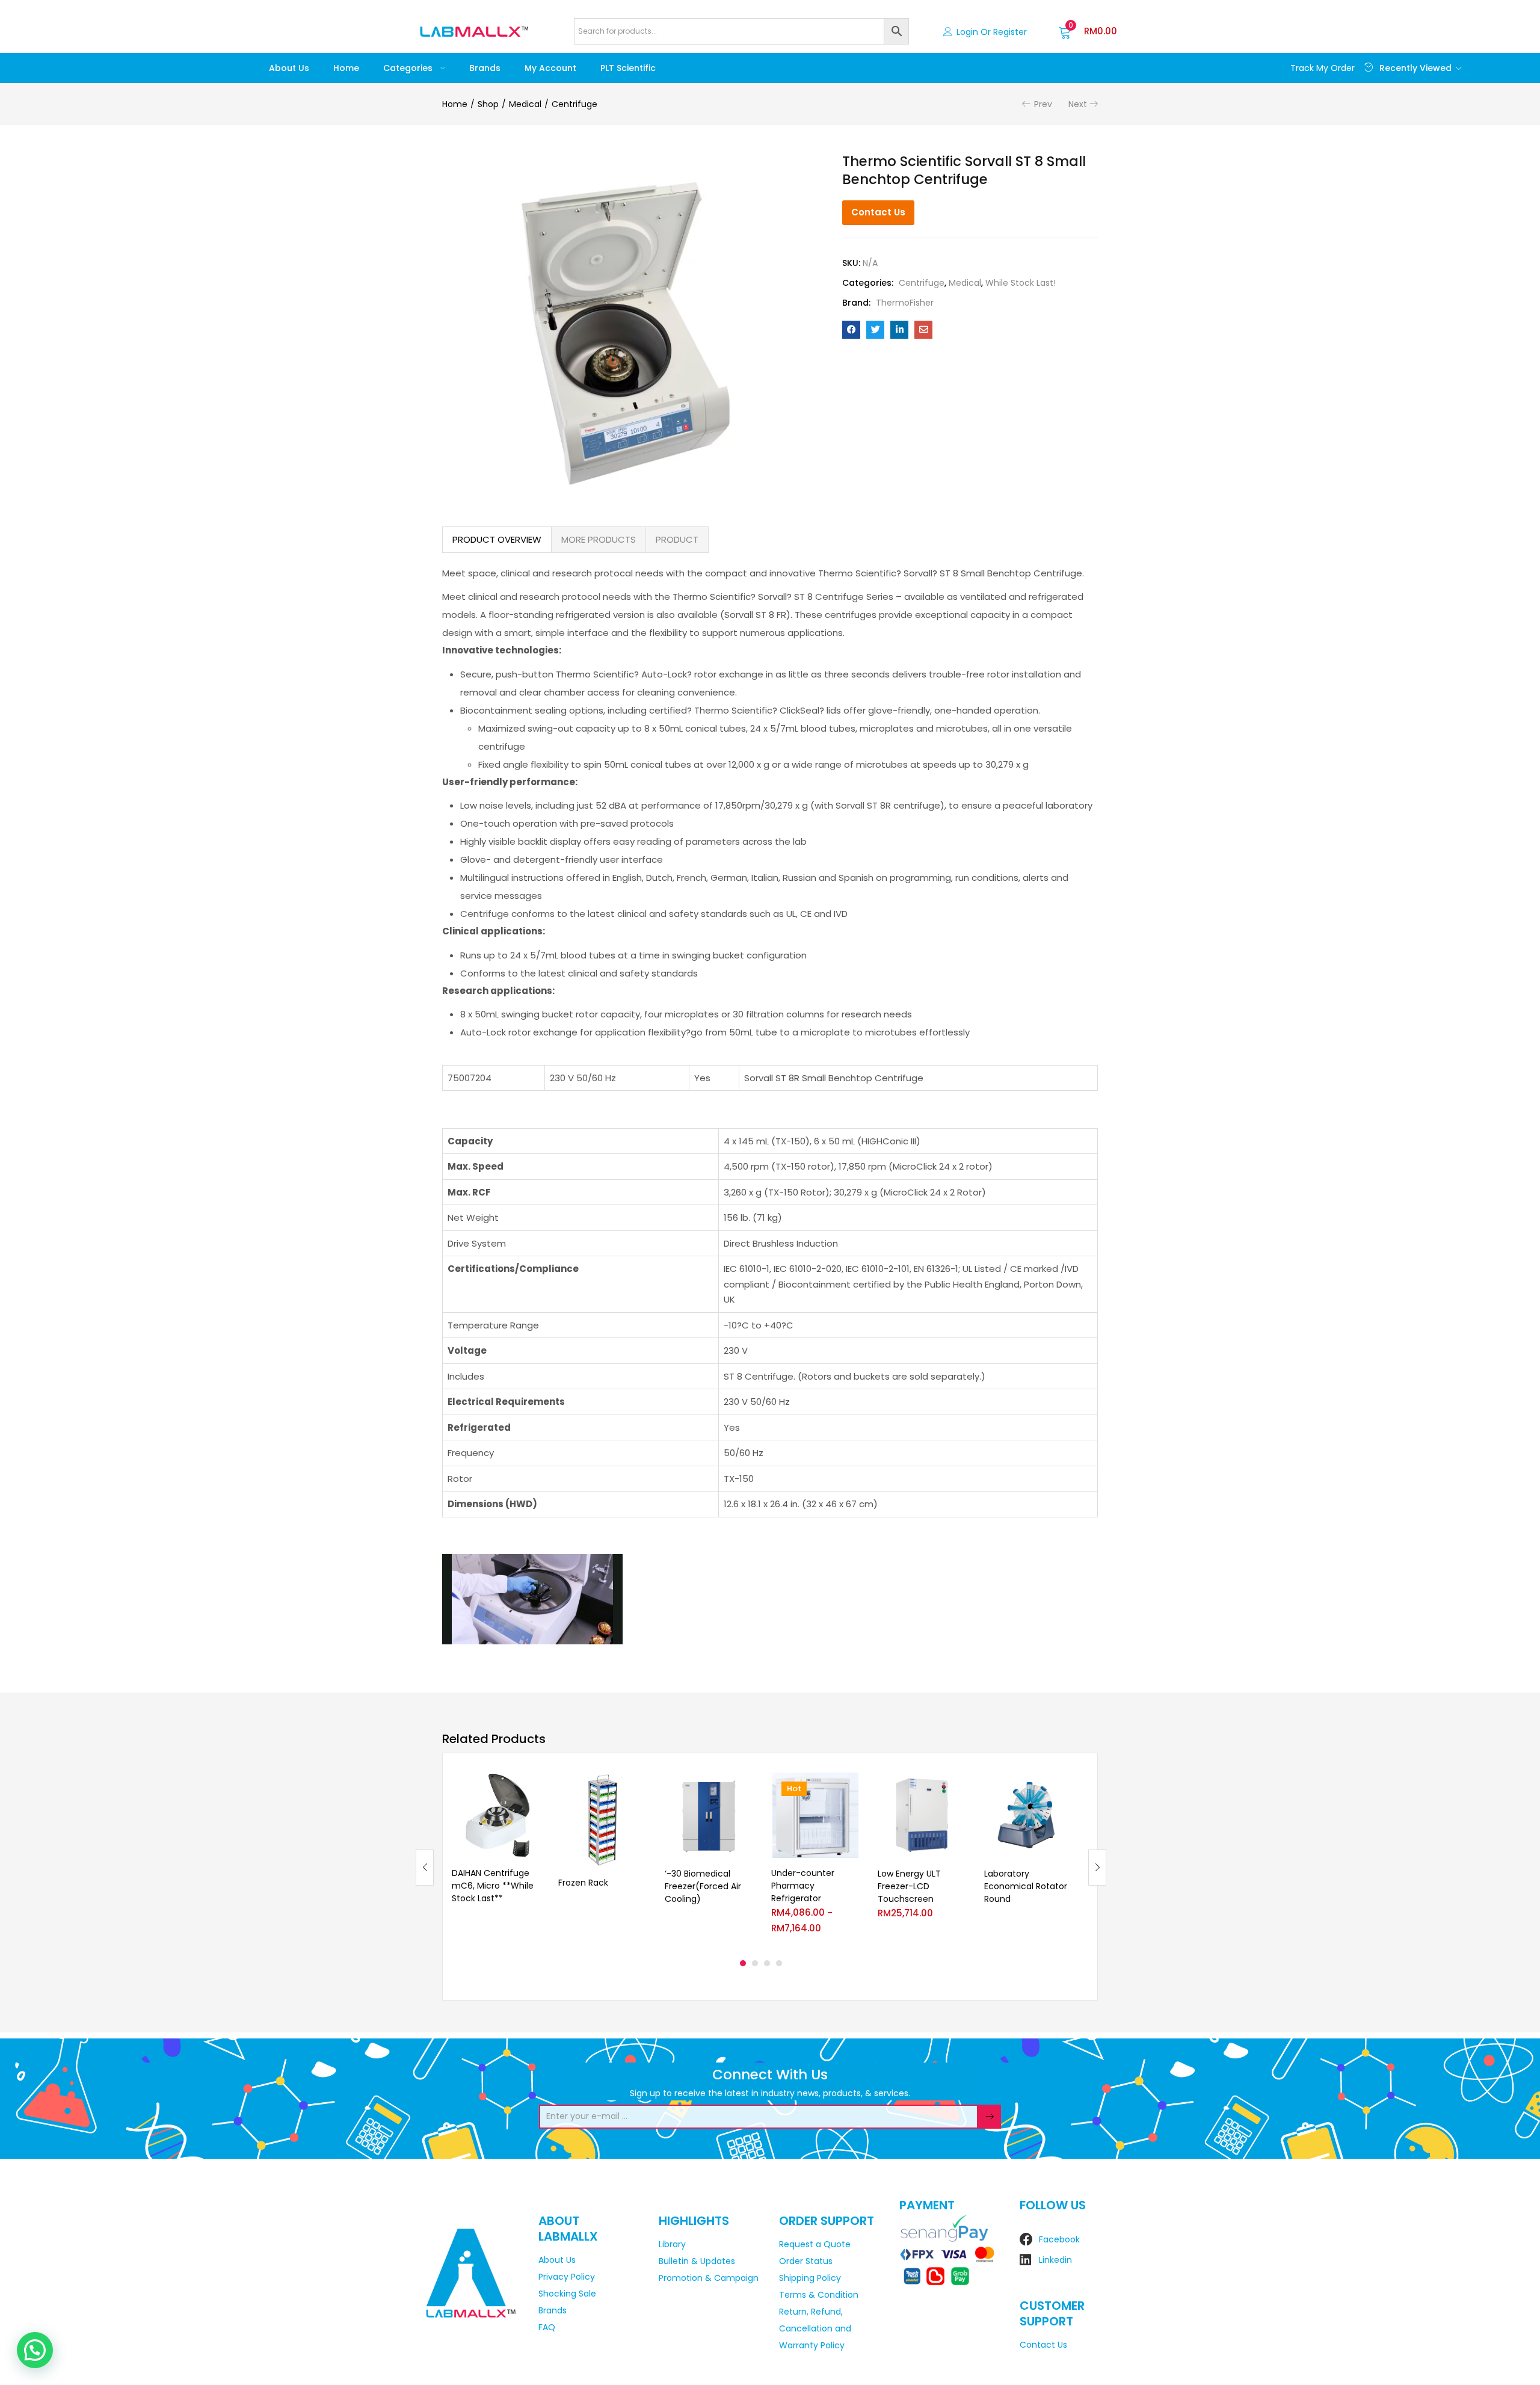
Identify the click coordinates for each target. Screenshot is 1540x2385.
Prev (1043, 104)
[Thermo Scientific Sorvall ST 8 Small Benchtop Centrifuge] (851, 330)
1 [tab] (743, 1963)
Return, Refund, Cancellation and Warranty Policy (815, 2328)
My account (550, 68)
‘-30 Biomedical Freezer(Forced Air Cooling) (703, 1886)
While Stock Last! (1021, 283)
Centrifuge (574, 104)
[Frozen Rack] (602, 1820)
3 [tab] (767, 1963)
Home (346, 68)
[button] (1088, 31)
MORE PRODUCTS (599, 539)
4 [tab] (779, 1963)
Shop (488, 104)
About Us (289, 68)
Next (1078, 104)
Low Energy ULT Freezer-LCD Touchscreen (909, 1886)
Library (672, 2244)
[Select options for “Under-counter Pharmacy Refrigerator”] (850, 1787)
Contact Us (878, 212)
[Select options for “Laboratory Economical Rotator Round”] (1063, 1787)
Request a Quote (815, 2244)
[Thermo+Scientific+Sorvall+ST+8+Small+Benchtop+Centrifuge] (875, 330)
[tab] (497, 540)
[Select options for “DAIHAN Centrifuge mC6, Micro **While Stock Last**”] (531, 1787)
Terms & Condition (819, 2295)
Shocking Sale (567, 2294)
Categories (409, 68)
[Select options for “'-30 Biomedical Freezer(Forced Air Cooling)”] (744, 1787)
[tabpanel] (496, 1858)
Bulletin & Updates (697, 2261)
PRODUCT (677, 539)
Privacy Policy (567, 2277)
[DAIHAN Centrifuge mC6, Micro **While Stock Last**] (496, 1816)
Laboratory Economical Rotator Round (1026, 1886)
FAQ (547, 2327)
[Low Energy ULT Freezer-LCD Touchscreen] (922, 1816)
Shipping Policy (810, 2278)
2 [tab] (755, 1963)
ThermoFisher (905, 303)
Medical (525, 104)
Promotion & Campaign (709, 2278)
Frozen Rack (583, 1883)
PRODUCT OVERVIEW (497, 539)
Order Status (806, 2261)
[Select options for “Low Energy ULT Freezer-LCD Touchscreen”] (956, 1787)
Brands (485, 68)
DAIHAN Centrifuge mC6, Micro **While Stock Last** (493, 1886)
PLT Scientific (628, 68)
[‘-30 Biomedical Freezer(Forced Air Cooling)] (709, 1816)
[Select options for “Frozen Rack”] (637, 1787)
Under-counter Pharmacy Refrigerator (803, 1886)
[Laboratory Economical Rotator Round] (1028, 1816)
